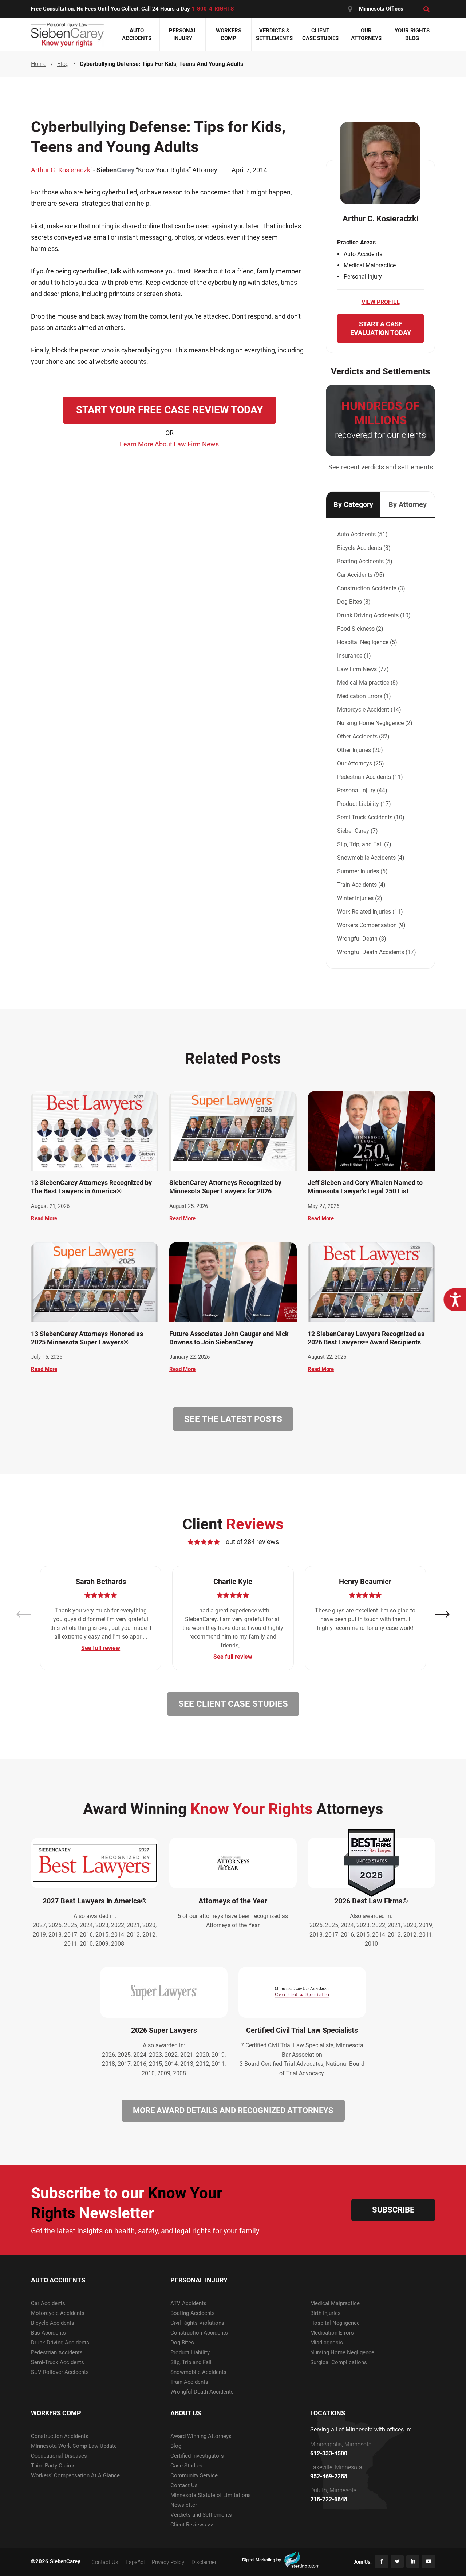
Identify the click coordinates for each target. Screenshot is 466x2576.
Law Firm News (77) (363, 669)
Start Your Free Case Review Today (169, 410)
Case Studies (186, 2466)
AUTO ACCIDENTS (58, 2280)
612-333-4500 (329, 2454)
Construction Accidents (199, 2333)
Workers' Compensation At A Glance (75, 2476)
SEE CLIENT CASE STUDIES (233, 1704)
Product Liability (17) (364, 804)
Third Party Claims (53, 2466)
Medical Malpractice (335, 2303)
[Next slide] (442, 1614)
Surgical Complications (339, 2362)
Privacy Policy (168, 2562)
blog (63, 64)
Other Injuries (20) (360, 750)
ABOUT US (186, 2413)
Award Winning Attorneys (201, 2436)
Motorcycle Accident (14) (369, 710)
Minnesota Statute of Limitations (211, 2495)
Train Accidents (189, 2382)
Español (135, 2562)
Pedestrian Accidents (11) (370, 777)
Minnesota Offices (381, 9)
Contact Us (184, 2486)
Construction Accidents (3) (371, 588)
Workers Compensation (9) (371, 925)
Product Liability (190, 2353)
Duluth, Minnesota (333, 2490)
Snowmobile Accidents (198, 2372)
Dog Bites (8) (354, 602)
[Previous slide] (24, 1614)
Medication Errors (332, 2333)
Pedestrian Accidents (57, 2353)
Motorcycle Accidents (58, 2313)
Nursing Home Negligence (342, 2353)
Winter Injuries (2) (360, 898)
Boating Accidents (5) (365, 561)
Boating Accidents (193, 2313)
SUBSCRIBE (393, 2210)
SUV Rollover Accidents (60, 2372)
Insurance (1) (354, 656)
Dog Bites (182, 2343)
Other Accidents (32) (363, 736)
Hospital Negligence (335, 2323)
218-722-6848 (329, 2500)
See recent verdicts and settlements (381, 467)
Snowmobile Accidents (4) (371, 858)
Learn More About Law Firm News (169, 444)
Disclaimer (204, 2562)
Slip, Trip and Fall (191, 2362)
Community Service (194, 2476)
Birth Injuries (325, 2313)
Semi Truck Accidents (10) (371, 817)
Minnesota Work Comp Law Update (74, 2446)
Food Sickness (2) (360, 629)
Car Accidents (48, 2303)
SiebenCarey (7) (358, 831)
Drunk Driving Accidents (60, 2343)
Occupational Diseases (59, 2456)
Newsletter (184, 2505)
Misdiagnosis (327, 2343)
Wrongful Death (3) (362, 939)
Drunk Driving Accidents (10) (374, 615)
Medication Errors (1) (364, 696)
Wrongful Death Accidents (202, 2392)
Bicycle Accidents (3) (364, 548)
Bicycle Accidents (53, 2323)
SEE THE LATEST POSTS (233, 1419)
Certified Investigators (197, 2456)
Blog (176, 2446)
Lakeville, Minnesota (336, 2467)
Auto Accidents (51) (362, 534)
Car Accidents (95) (361, 575)
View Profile (381, 302)
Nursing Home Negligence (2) (375, 723)
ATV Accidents (188, 2303)
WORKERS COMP (56, 2413)
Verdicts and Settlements (201, 2515)
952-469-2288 (329, 2477)
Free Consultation (52, 9)
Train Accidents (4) (361, 885)
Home (39, 64)
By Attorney (408, 504)
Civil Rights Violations (197, 2323)
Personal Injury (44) (362, 790)
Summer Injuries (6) (362, 871)
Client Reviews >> (192, 2525)
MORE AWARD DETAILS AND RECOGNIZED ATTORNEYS (233, 2110)
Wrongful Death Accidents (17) (377, 952)
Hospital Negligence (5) (367, 642)
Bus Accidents (48, 2333)
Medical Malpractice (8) (368, 683)
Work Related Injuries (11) (370, 912)
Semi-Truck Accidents (58, 2362)
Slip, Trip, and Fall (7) (364, 844)
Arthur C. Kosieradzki (62, 170)
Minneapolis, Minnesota (341, 2445)
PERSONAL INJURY (199, 2280)
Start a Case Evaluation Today (381, 328)
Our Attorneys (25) (361, 763)
